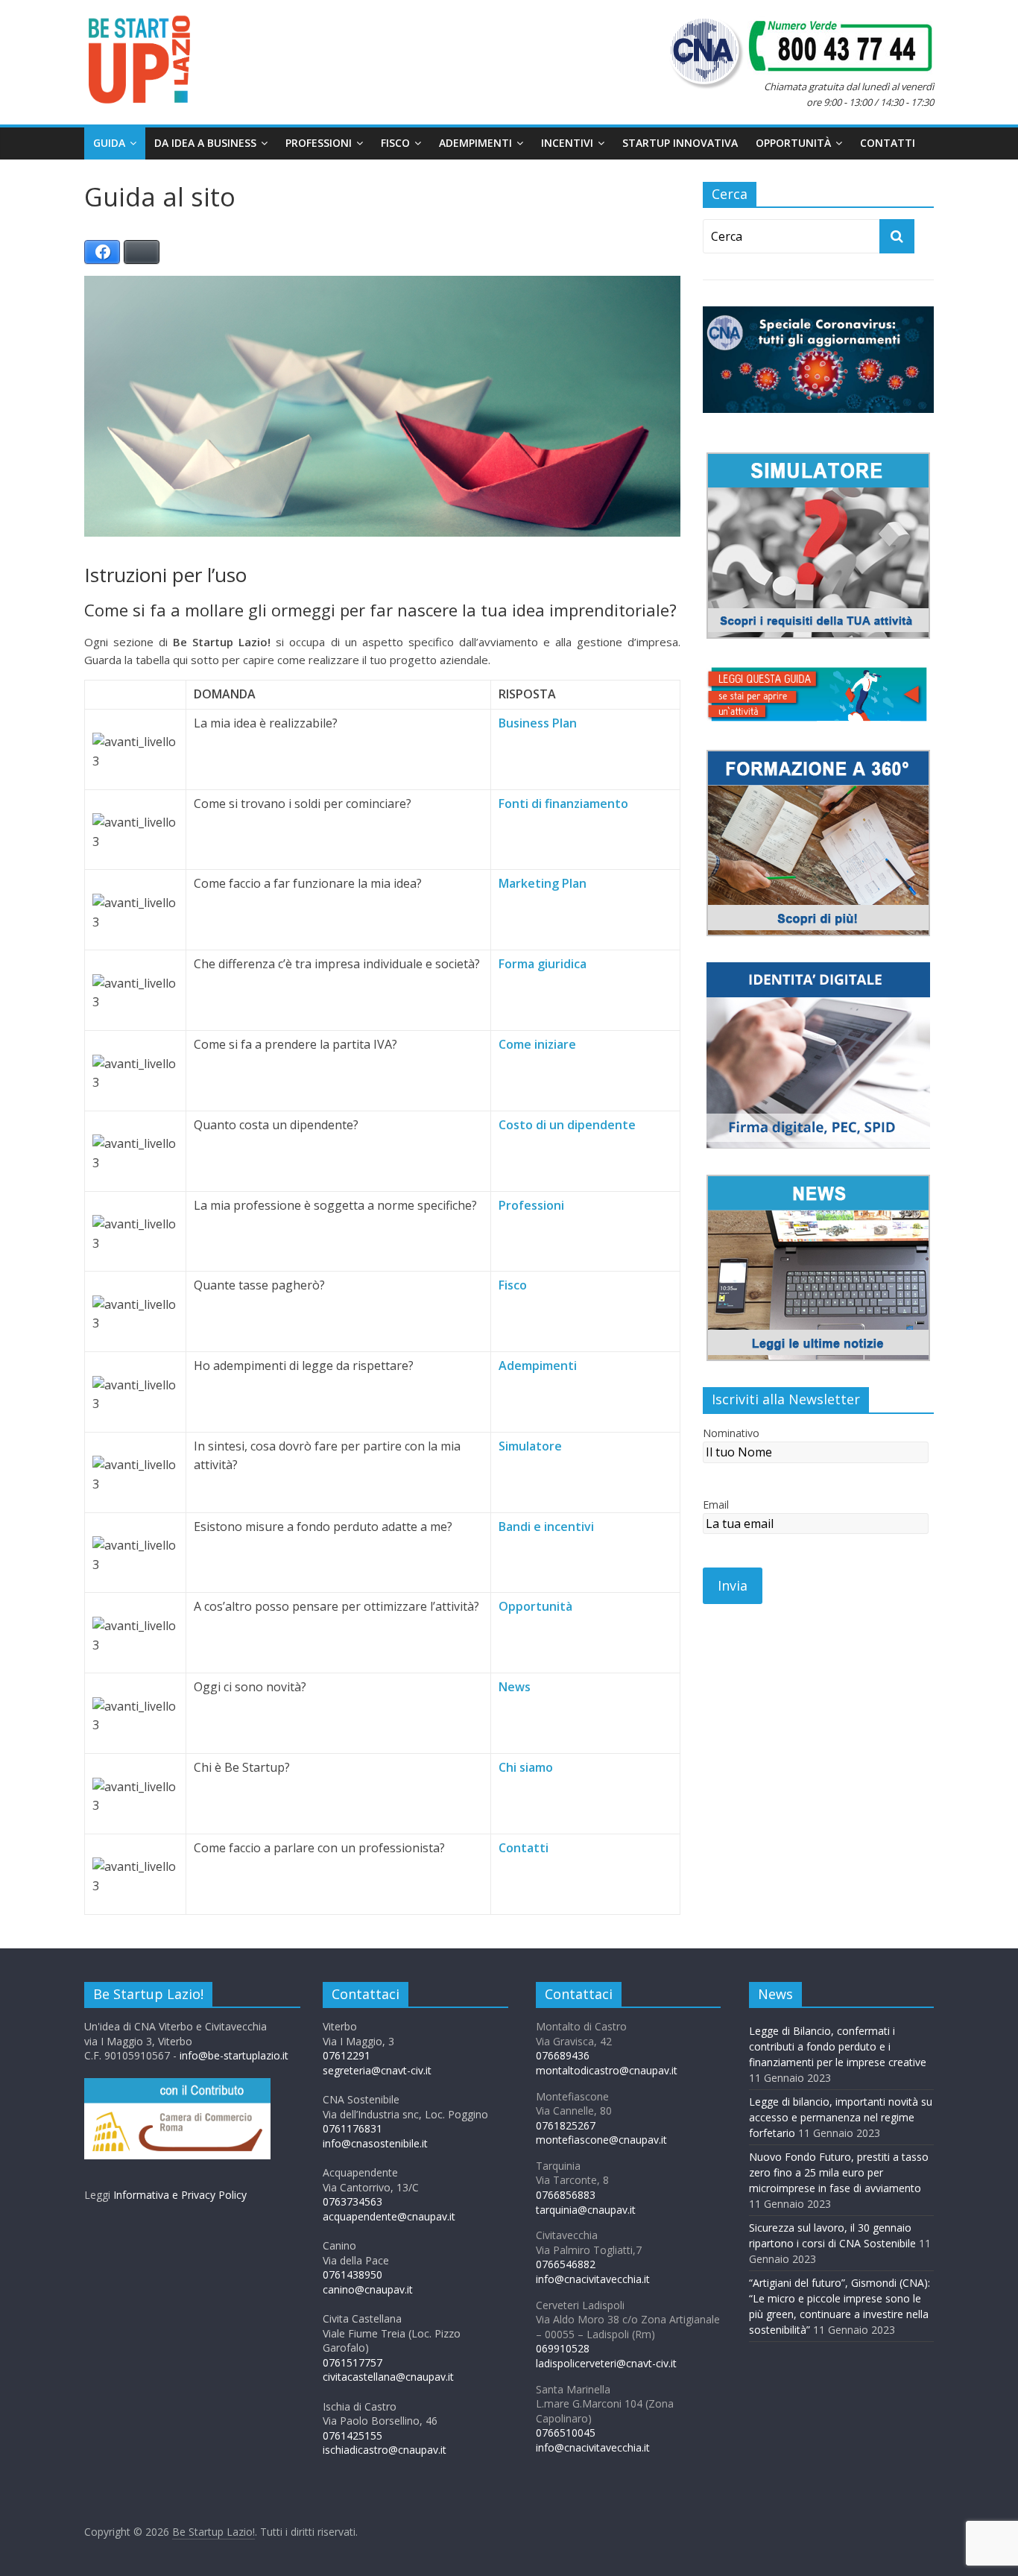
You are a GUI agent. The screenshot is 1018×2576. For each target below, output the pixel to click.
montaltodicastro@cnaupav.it (607, 2070)
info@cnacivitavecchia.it (593, 2279)
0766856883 (566, 2195)
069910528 (563, 2348)
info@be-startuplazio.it (234, 2055)
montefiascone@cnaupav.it (601, 2140)
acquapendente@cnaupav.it (389, 2216)
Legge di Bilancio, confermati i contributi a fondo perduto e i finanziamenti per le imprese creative (838, 2046)
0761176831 (352, 2128)
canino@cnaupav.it (368, 2289)
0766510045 (566, 2433)
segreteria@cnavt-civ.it (377, 2070)
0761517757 (352, 2362)
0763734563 (352, 2201)
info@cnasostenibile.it (375, 2143)
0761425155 (352, 2435)
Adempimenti (475, 143)
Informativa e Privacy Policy (180, 2195)
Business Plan (538, 723)
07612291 (347, 2055)
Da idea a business (205, 143)
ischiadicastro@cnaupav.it (385, 2450)
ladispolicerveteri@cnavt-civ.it (606, 2363)
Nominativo (731, 1433)
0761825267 (566, 2125)
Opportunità (793, 143)
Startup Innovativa (680, 143)
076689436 (563, 2055)
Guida (109, 143)
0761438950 (352, 2274)
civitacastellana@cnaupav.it (388, 2377)
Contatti (888, 143)
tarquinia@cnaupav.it (586, 2210)
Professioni (319, 143)
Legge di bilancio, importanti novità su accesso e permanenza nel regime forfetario (841, 2117)
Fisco (395, 143)
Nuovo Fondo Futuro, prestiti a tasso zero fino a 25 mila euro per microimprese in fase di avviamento (839, 2172)
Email (716, 1505)
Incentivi (567, 143)
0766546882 (566, 2264)
